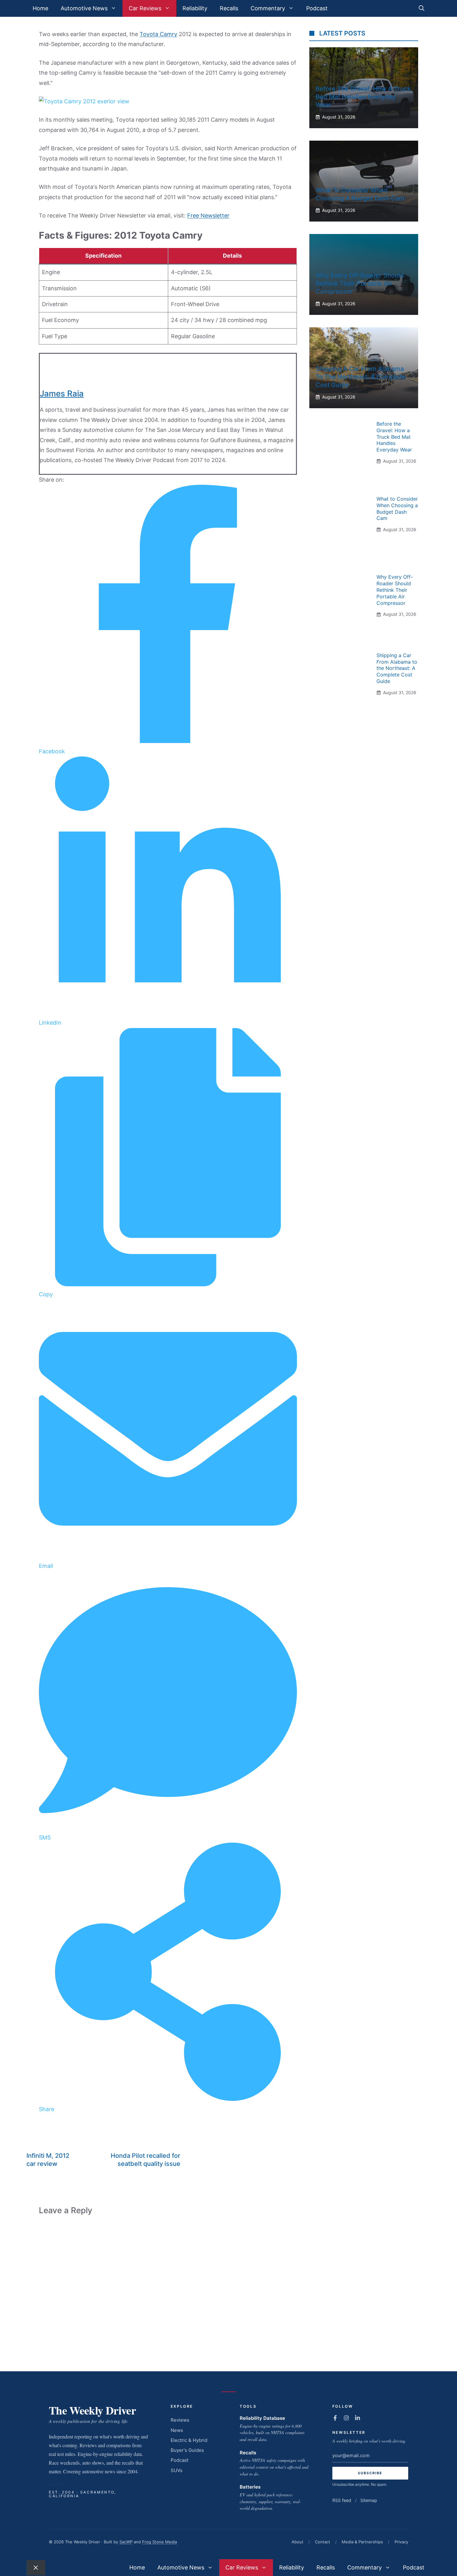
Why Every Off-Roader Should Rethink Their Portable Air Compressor (360, 283)
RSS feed (342, 2500)
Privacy (401, 2542)
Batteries (250, 2487)
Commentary (268, 8)
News (177, 2430)
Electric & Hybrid (189, 2440)
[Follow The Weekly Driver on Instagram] (346, 2418)
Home (40, 8)
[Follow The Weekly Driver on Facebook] (335, 2418)
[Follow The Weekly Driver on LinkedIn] (358, 2418)
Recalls (229, 8)
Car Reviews (145, 8)
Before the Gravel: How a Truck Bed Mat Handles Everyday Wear (363, 97)
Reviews (180, 2420)
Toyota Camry (158, 34)
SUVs (177, 2470)
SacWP (126, 2542)
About (298, 2542)
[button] (422, 8)
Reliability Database (262, 2418)
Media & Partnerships (362, 2542)
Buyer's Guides (187, 2450)
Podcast (317, 8)
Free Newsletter (208, 215)
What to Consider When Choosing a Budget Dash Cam (397, 508)
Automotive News (84, 8)
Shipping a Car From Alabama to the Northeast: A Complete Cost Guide (360, 377)
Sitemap (369, 2500)
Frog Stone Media (159, 2542)
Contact (323, 2542)
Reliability (195, 8)
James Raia (62, 393)
